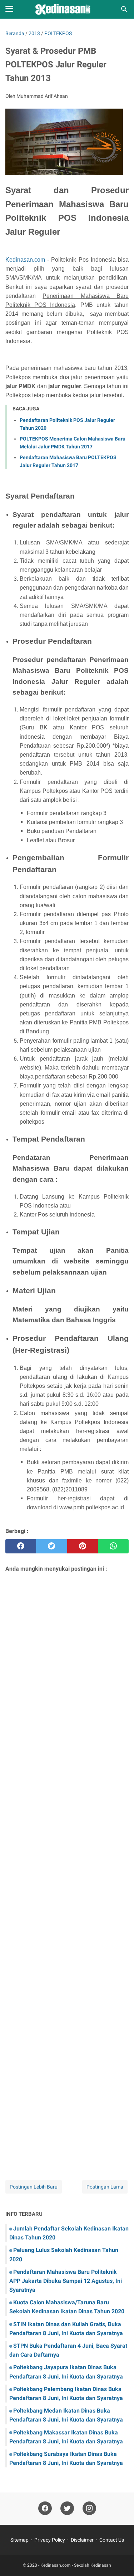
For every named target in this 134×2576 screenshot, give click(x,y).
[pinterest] (83, 1546)
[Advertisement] (67, 1867)
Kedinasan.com (25, 260)
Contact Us (112, 2540)
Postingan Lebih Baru (34, 2187)
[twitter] (51, 1546)
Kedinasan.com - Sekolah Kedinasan (76, 2565)
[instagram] (89, 2508)
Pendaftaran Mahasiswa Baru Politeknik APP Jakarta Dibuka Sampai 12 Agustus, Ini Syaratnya (66, 2281)
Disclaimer (82, 2540)
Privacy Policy (50, 2540)
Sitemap (19, 2540)
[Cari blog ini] (124, 9)
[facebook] (21, 1546)
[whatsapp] (113, 1546)
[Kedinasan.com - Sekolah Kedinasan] (67, 9)
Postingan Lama (105, 2187)
